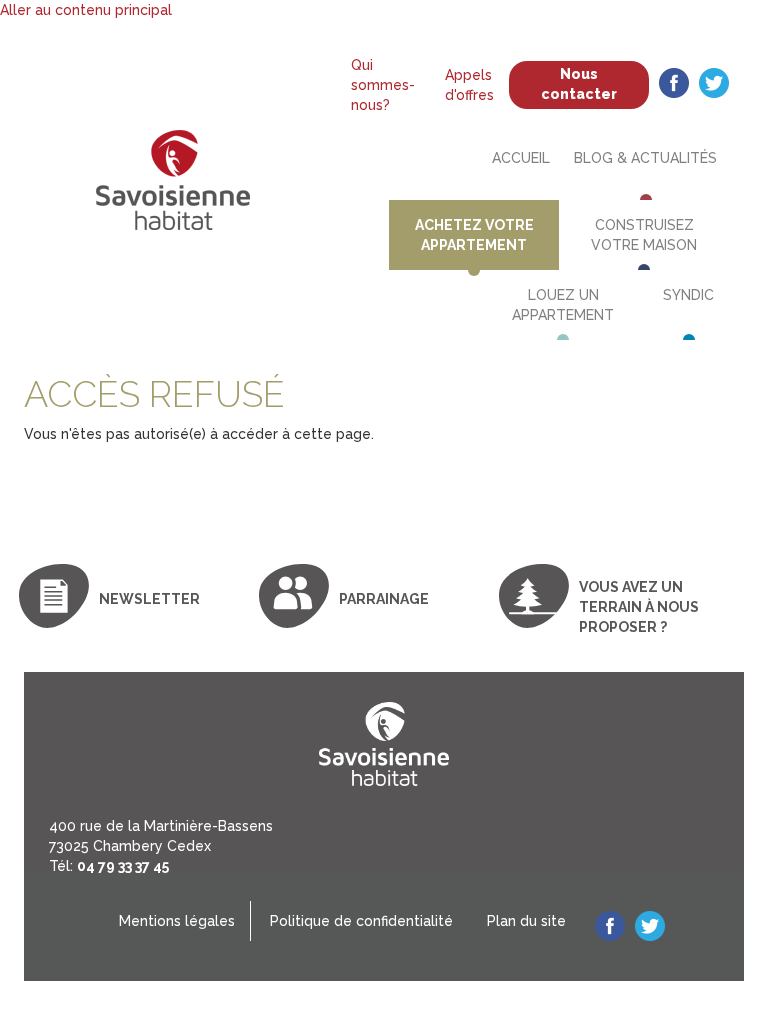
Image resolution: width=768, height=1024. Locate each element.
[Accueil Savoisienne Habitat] (172, 189)
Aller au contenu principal (86, 10)
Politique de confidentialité (361, 921)
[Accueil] (384, 744)
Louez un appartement (563, 305)
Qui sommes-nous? (383, 85)
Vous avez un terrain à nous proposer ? (639, 607)
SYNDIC (688, 295)
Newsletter (149, 599)
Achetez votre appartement (474, 235)
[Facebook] (674, 85)
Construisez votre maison (644, 235)
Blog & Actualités (645, 158)
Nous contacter (579, 84)
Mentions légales (177, 921)
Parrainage (384, 599)
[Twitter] (714, 85)
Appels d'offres (469, 85)
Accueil (521, 158)
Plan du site (526, 921)
